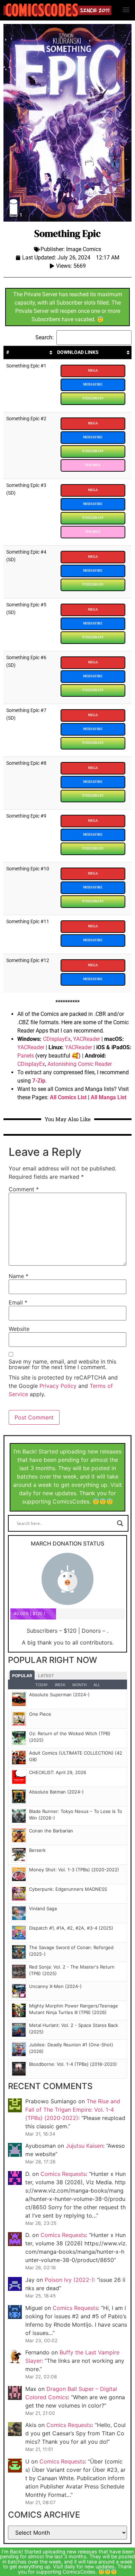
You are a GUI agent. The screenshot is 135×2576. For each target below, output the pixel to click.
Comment (24, 1189)
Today (42, 1685)
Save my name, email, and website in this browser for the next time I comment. (62, 1364)
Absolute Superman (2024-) (59, 1695)
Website (19, 1329)
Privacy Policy (58, 1386)
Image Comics (84, 249)
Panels (26, 1056)
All (97, 1685)
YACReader (87, 1039)
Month (79, 1685)
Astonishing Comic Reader (80, 1064)
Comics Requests (63, 2174)
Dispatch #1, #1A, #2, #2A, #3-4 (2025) (71, 1928)
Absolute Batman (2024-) (56, 1792)
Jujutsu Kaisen (84, 2146)
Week (60, 1685)
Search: (44, 337)
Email (18, 1302)
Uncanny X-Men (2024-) (55, 1986)
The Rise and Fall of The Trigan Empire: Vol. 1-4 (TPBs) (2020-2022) (73, 2110)
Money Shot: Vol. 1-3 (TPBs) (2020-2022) (74, 1870)
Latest (46, 1676)
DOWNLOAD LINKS (78, 352)
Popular (22, 1676)
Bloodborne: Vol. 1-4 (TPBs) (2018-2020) (73, 2064)
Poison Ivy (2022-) (69, 2280)
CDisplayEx (57, 1039)
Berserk (37, 1850)
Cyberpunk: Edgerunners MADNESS (68, 1889)
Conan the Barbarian (51, 1831)
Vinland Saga (43, 1908)
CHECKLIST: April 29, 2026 (58, 1772)
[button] (126, 9)
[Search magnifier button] (120, 1523)
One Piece (40, 1714)
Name (19, 1276)
